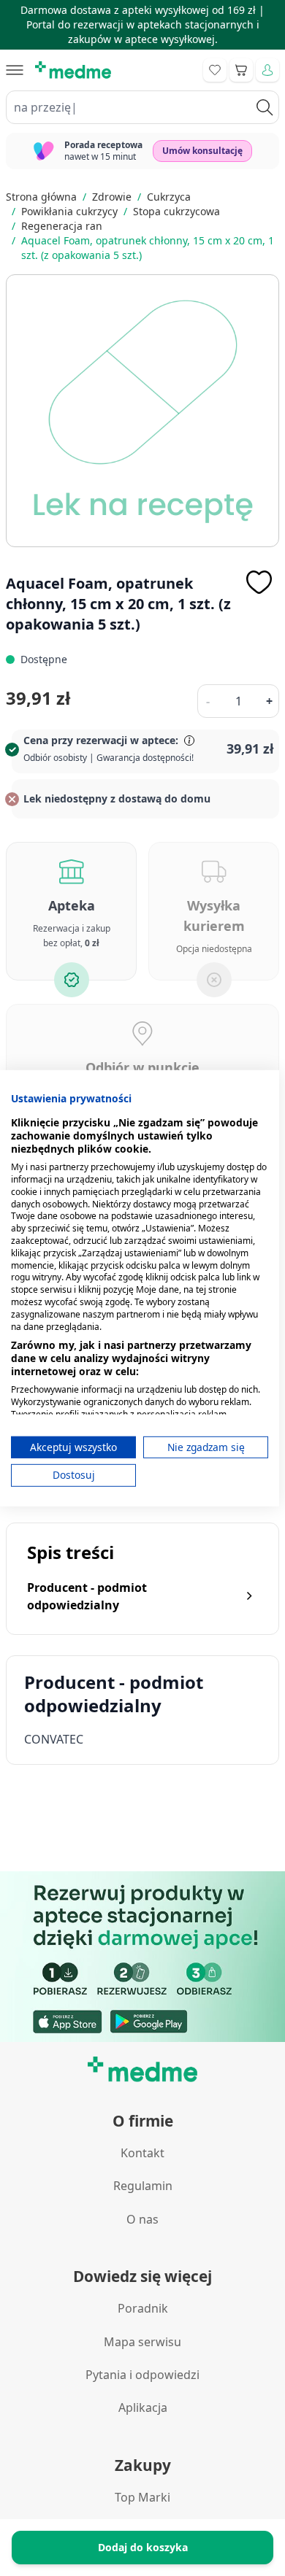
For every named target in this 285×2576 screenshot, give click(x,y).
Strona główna (41, 197)
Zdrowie (112, 197)
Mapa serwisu (142, 2342)
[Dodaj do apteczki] (259, 582)
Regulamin (143, 2186)
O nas (142, 2219)
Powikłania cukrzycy (69, 211)
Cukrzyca (169, 197)
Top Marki (142, 2497)
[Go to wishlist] (215, 70)
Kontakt (142, 2153)
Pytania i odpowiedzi (142, 2375)
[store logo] (73, 70)
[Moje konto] (267, 70)
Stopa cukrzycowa (176, 211)
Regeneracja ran (62, 226)
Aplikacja (143, 2407)
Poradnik (143, 2308)
